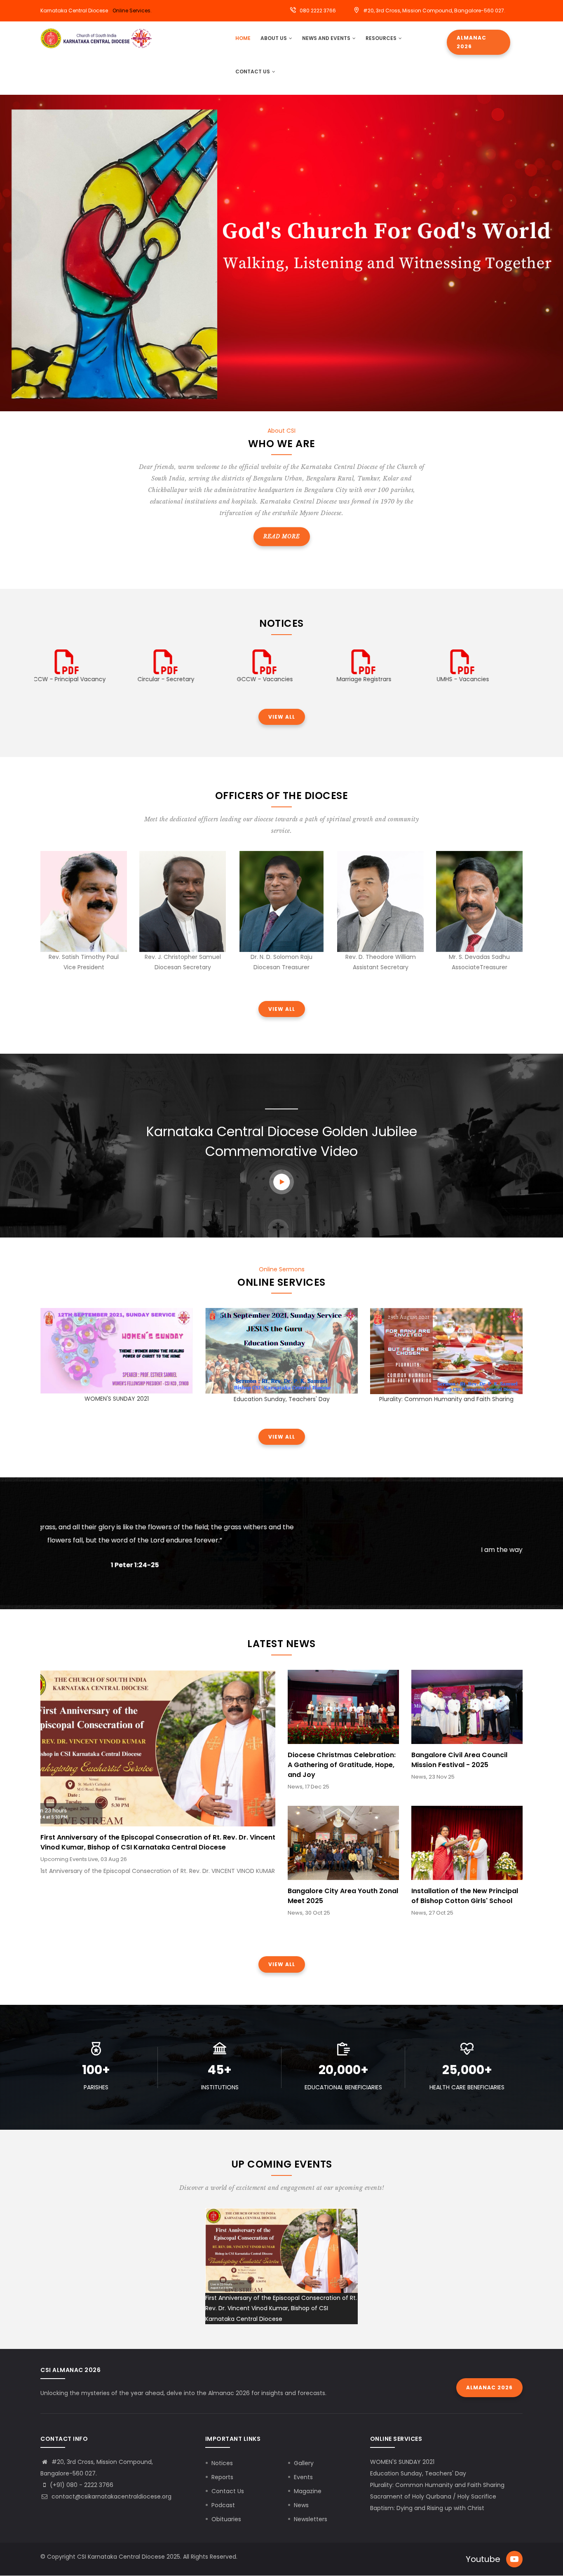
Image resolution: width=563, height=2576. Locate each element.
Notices (222, 2463)
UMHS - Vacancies (381, 679)
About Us (274, 38)
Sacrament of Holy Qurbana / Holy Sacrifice (433, 2496)
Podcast (223, 2505)
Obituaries (226, 2519)
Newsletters (311, 2519)
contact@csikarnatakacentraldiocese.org (111, 2496)
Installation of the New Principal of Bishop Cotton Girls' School (465, 1896)
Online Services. (132, 11)
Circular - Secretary (84, 679)
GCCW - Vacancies (183, 679)
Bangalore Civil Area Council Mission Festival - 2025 (459, 1760)
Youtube (483, 2559)
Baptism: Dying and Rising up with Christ (427, 2508)
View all (282, 717)
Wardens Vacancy (479, 679)
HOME (243, 38)
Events (303, 2477)
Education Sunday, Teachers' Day (282, 1399)
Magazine (308, 2491)
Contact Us (253, 71)
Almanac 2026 (472, 42)
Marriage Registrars (282, 679)
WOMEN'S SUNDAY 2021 (117, 1399)
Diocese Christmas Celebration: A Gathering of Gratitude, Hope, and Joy (342, 1765)
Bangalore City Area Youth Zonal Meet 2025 (343, 1896)
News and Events (327, 38)
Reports (222, 2477)
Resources (382, 38)
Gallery (304, 2463)
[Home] (96, 38)
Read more (282, 536)
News (301, 2505)
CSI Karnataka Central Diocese (121, 2557)
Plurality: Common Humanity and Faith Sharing (446, 1399)
